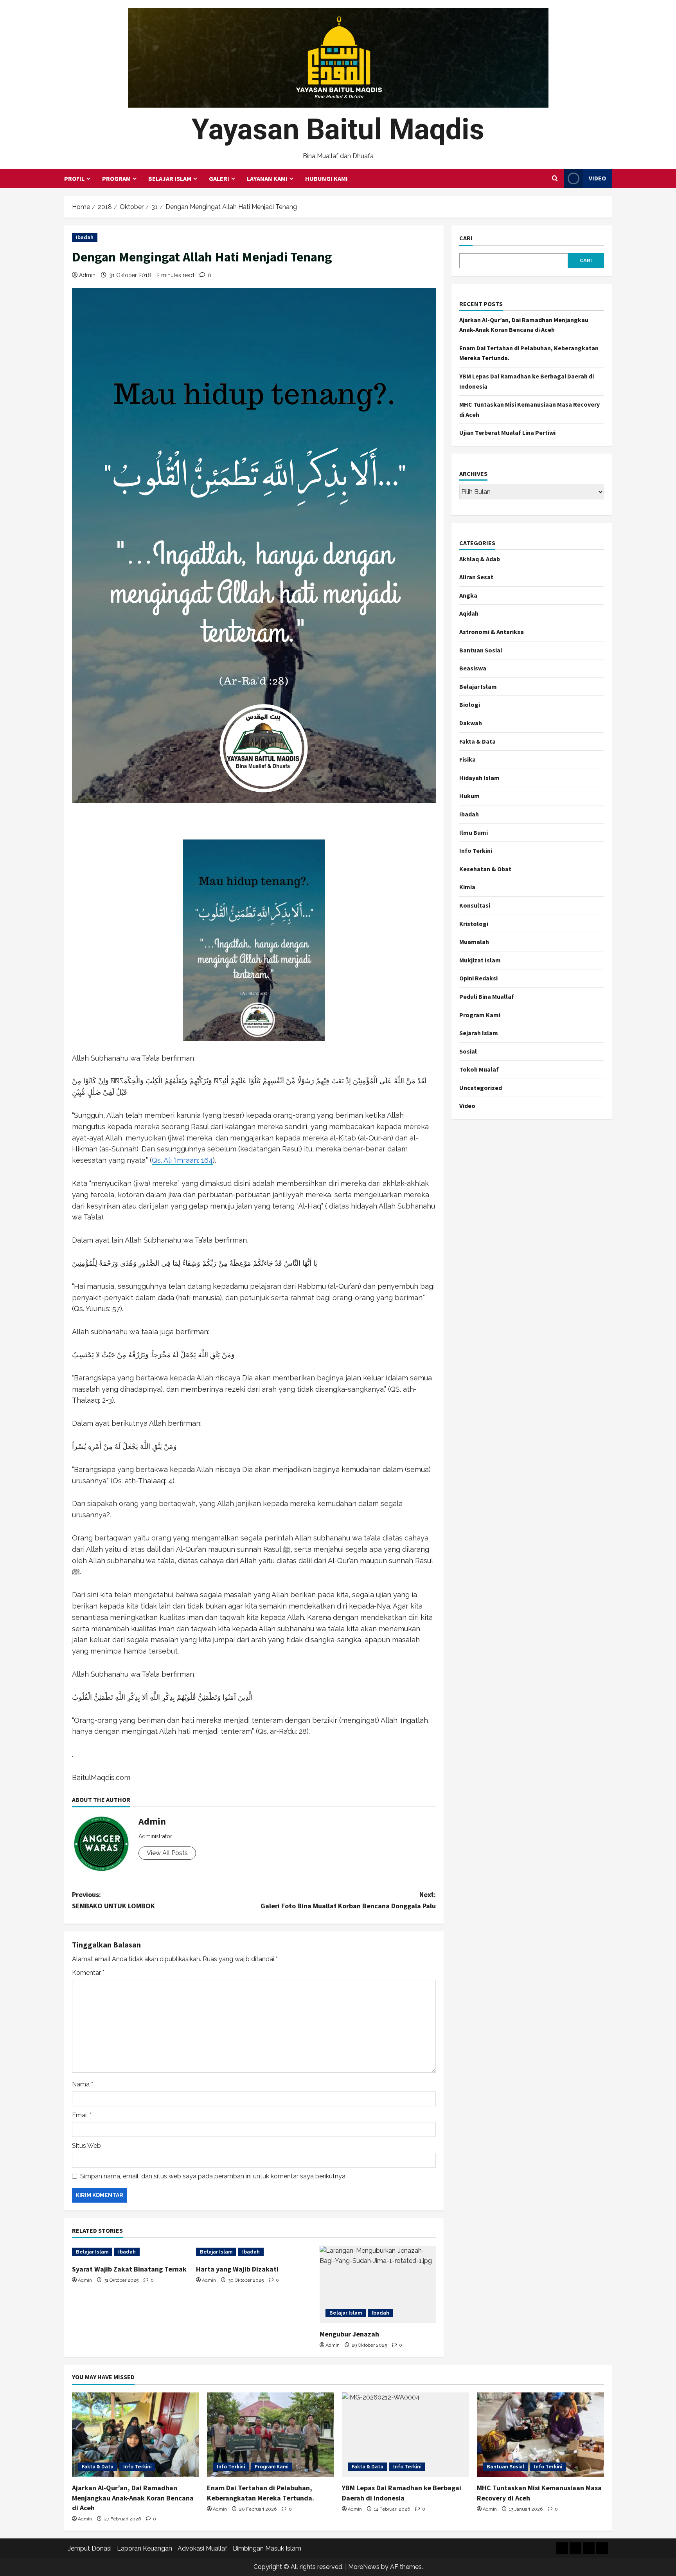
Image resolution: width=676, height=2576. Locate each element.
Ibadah (85, 238)
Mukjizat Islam (480, 960)
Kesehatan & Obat (485, 869)
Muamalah (474, 942)
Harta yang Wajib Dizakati (237, 2269)
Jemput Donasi (90, 2548)
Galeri (219, 178)
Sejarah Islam (479, 1033)
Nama (83, 2084)
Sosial (468, 1051)
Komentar (88, 1973)
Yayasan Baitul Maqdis (338, 129)
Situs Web (86, 2146)
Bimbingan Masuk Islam (267, 2548)
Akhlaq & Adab (480, 559)
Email (82, 2115)
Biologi (470, 704)
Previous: (113, 1900)
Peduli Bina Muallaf (487, 996)
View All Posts (167, 1853)
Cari (466, 238)
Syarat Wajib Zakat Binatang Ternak (129, 2269)
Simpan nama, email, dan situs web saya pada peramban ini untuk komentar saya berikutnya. (213, 2176)
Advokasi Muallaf (202, 2548)
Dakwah (471, 723)
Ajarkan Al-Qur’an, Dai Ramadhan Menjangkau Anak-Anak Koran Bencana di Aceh (133, 2498)
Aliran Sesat (476, 577)
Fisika (467, 759)
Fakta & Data (477, 741)
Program (116, 178)
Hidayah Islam (479, 778)
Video (597, 178)
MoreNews (364, 2567)
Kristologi (474, 924)
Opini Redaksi (478, 978)
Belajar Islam (170, 178)
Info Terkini (476, 850)
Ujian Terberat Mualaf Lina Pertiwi (507, 432)
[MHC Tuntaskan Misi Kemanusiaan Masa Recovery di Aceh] (540, 2435)
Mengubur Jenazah (349, 2334)
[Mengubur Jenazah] (378, 2284)
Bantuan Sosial (481, 650)
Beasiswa (473, 668)
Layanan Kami (267, 178)
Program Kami (480, 1015)
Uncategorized (481, 1088)
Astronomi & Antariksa (492, 632)
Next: (348, 1900)
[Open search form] (555, 178)
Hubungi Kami (326, 178)
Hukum (469, 796)
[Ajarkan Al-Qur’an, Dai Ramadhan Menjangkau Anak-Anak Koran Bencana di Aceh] (136, 2435)
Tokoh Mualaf (479, 1069)
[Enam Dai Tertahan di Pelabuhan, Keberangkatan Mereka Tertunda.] (271, 2435)
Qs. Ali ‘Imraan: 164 (182, 1160)
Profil (74, 178)
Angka (468, 595)
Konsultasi (475, 905)
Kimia (467, 887)
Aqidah (469, 613)
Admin (87, 275)
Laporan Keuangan (145, 2548)
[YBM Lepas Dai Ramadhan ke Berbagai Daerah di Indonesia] (405, 2435)
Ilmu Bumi (474, 832)
